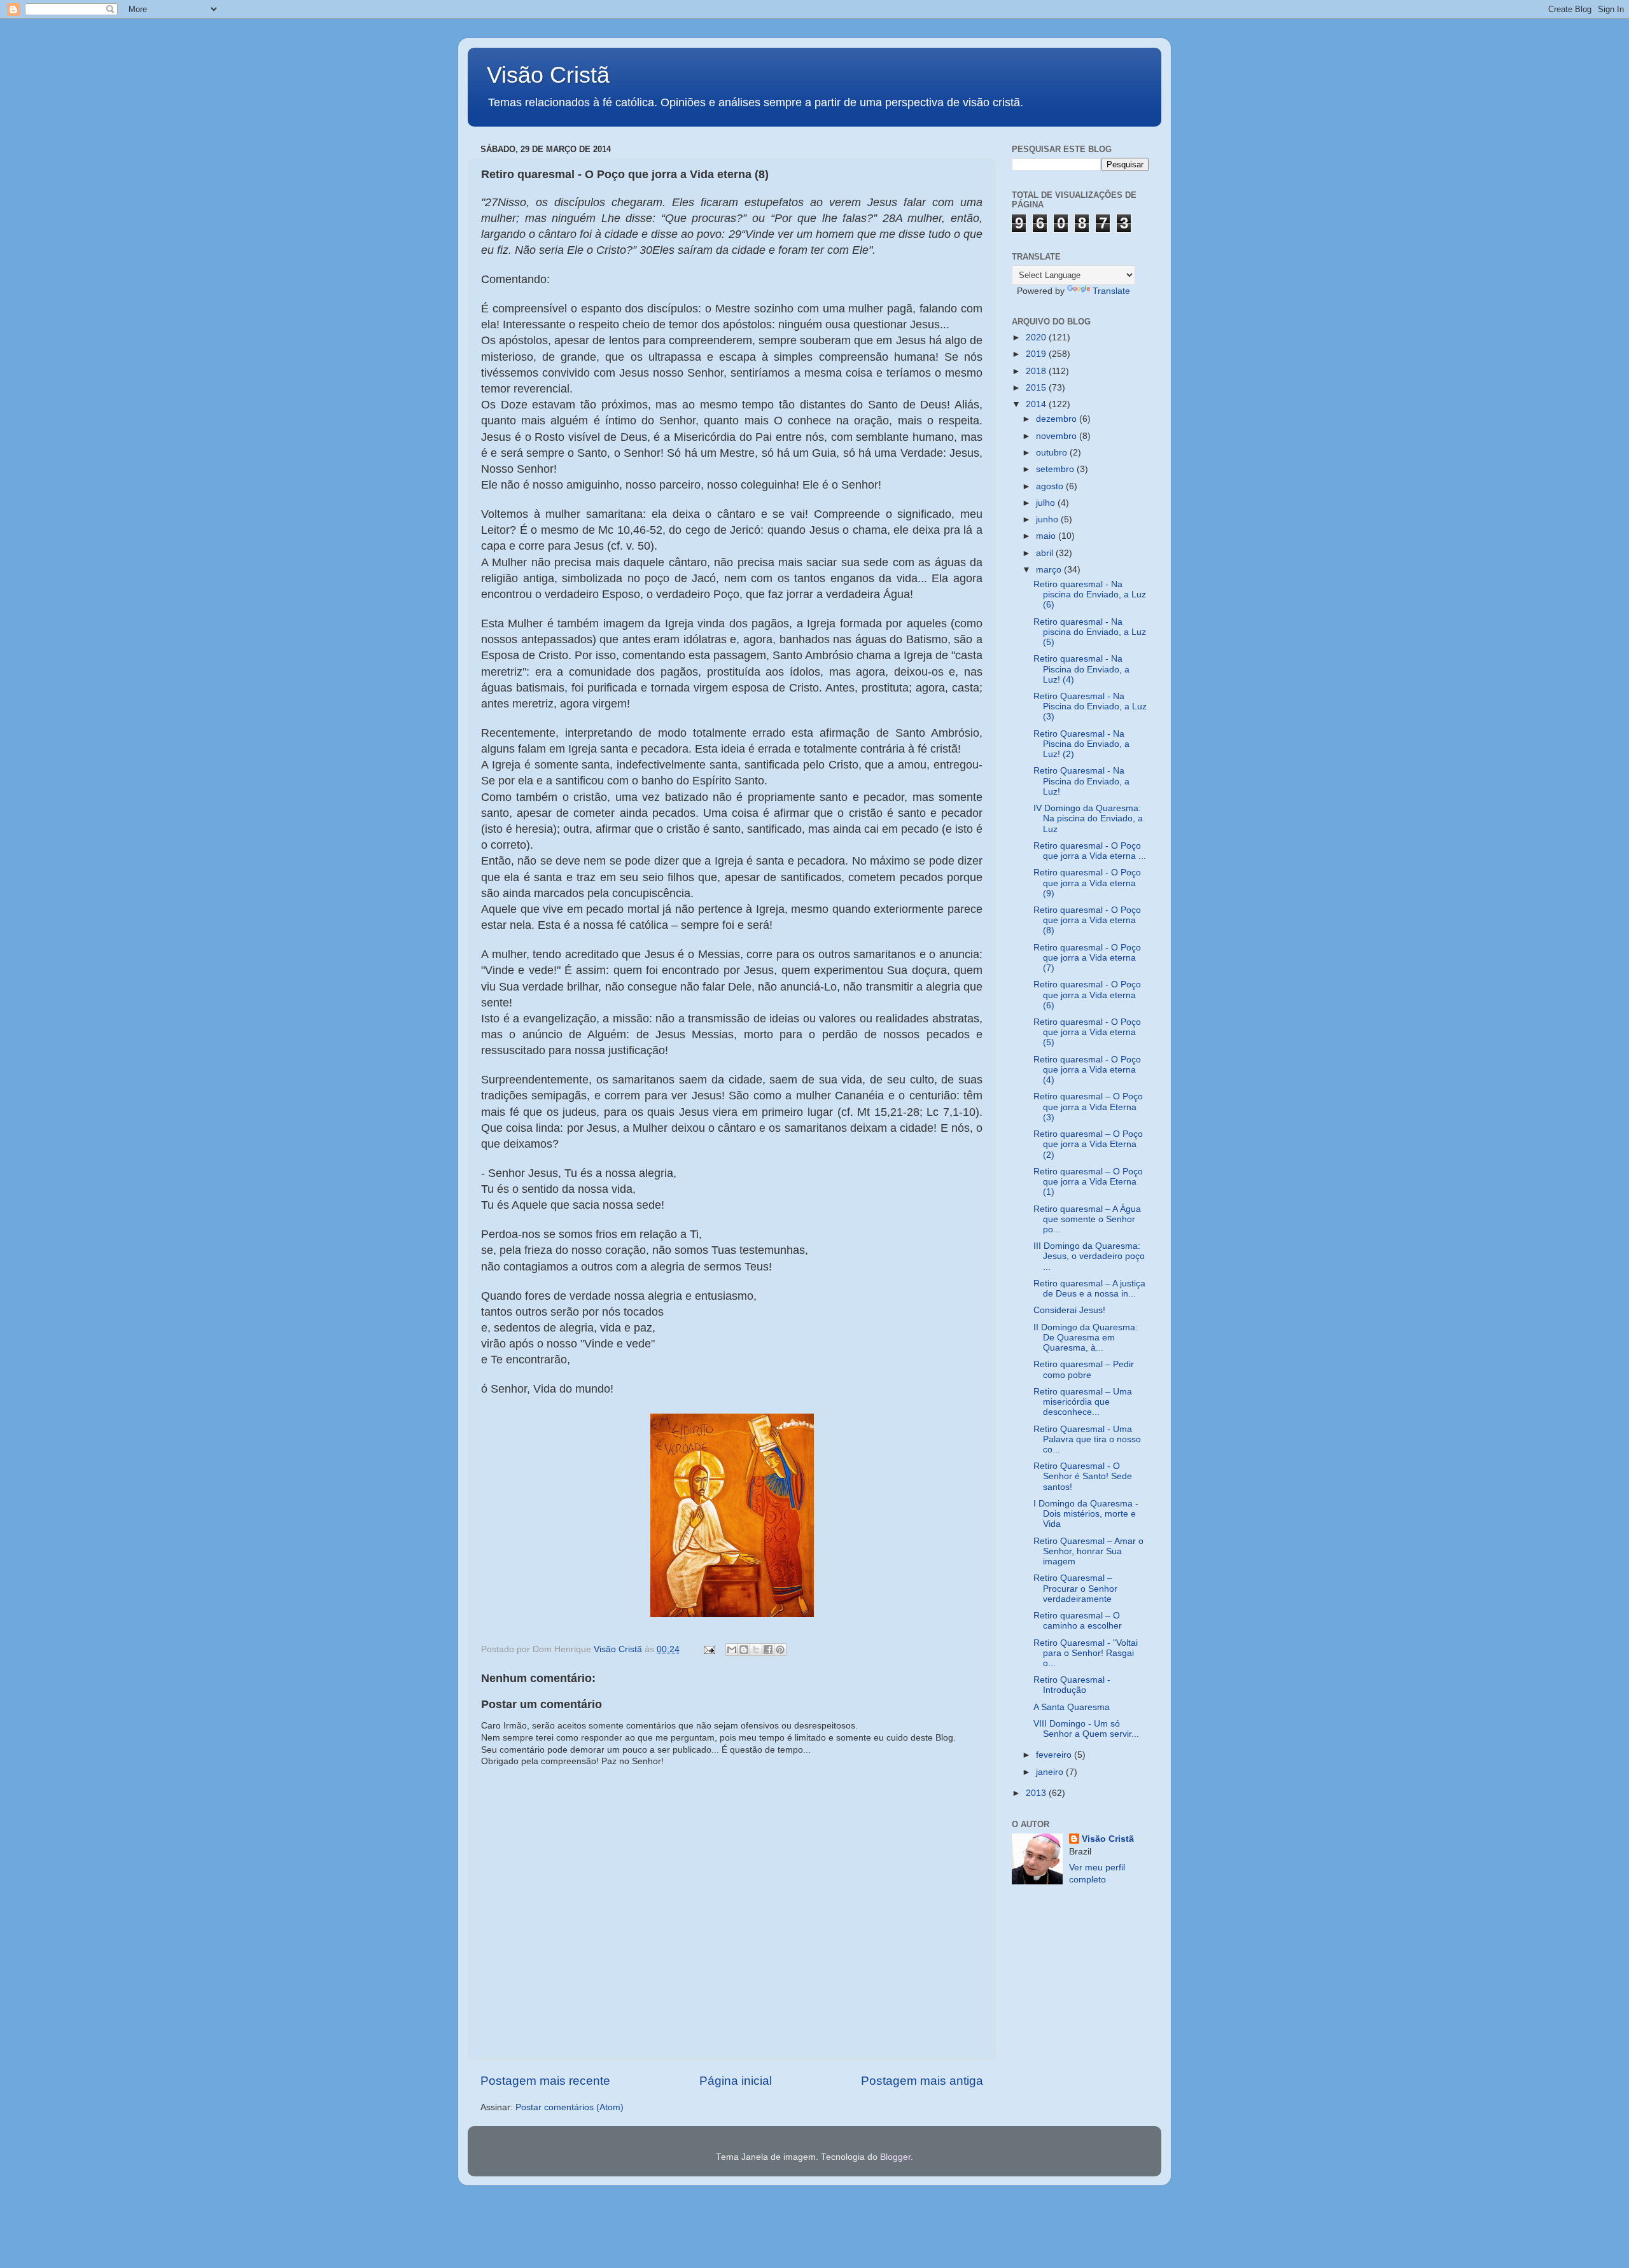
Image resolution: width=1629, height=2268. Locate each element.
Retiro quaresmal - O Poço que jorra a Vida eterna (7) (1087, 958)
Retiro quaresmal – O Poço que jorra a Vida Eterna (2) (1088, 1144)
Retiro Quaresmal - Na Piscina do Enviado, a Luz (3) (1090, 706)
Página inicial (736, 2081)
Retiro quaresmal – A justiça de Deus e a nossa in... (1089, 1289)
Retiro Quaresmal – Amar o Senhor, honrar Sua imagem (1088, 1551)
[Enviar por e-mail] (732, 1650)
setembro (1056, 469)
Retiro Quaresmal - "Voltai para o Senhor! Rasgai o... (1086, 1653)
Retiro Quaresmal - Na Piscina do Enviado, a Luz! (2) (1081, 744)
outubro (1053, 453)
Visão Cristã (548, 75)
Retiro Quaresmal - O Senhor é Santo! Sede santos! (1083, 1476)
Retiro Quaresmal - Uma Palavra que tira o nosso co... (1087, 1439)
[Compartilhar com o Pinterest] (780, 1650)
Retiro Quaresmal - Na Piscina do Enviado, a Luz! (1081, 781)
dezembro (1058, 419)
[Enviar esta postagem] (709, 1649)
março (1050, 570)
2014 (1037, 404)
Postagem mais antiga (922, 2081)
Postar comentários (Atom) (570, 2107)
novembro (1058, 436)
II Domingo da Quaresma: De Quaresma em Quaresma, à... (1086, 1338)
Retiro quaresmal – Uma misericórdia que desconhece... (1083, 1402)
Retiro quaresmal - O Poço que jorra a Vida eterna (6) (1087, 995)
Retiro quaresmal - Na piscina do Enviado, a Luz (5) (1090, 632)
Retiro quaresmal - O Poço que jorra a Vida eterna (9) (1087, 883)
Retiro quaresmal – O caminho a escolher (1078, 1621)
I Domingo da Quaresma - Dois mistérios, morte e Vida (1086, 1514)
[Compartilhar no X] (756, 1650)
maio (1047, 536)
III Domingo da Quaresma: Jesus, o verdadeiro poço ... (1089, 1256)
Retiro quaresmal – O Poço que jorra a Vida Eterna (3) (1088, 1107)
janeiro (1051, 1772)
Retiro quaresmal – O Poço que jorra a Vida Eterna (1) (1088, 1182)
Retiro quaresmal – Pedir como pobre (1084, 1369)
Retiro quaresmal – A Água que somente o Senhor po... (1087, 1219)
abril (1046, 553)
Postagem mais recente (545, 2081)
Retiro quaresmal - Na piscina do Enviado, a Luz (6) (1090, 595)
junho (1048, 519)
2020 (1037, 337)
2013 (1037, 1793)
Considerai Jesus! (1069, 1310)
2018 (1037, 371)
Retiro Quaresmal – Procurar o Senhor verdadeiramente (1075, 1588)
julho (1047, 503)
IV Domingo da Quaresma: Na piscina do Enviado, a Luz (1088, 818)
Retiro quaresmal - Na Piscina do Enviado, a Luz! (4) (1081, 669)
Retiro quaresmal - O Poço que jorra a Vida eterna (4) (1087, 1070)
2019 (1037, 354)
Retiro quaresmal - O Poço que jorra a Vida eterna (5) (1087, 1032)
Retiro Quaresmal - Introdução (1072, 1685)
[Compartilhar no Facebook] (768, 1650)
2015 (1037, 388)
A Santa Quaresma (1072, 1707)
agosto (1051, 486)
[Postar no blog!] (744, 1650)
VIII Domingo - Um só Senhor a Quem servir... (1086, 1729)
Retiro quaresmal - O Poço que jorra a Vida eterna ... (1090, 851)
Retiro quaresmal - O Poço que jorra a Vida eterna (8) (1087, 920)
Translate (1111, 291)
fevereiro (1055, 1755)
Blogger (895, 2157)
